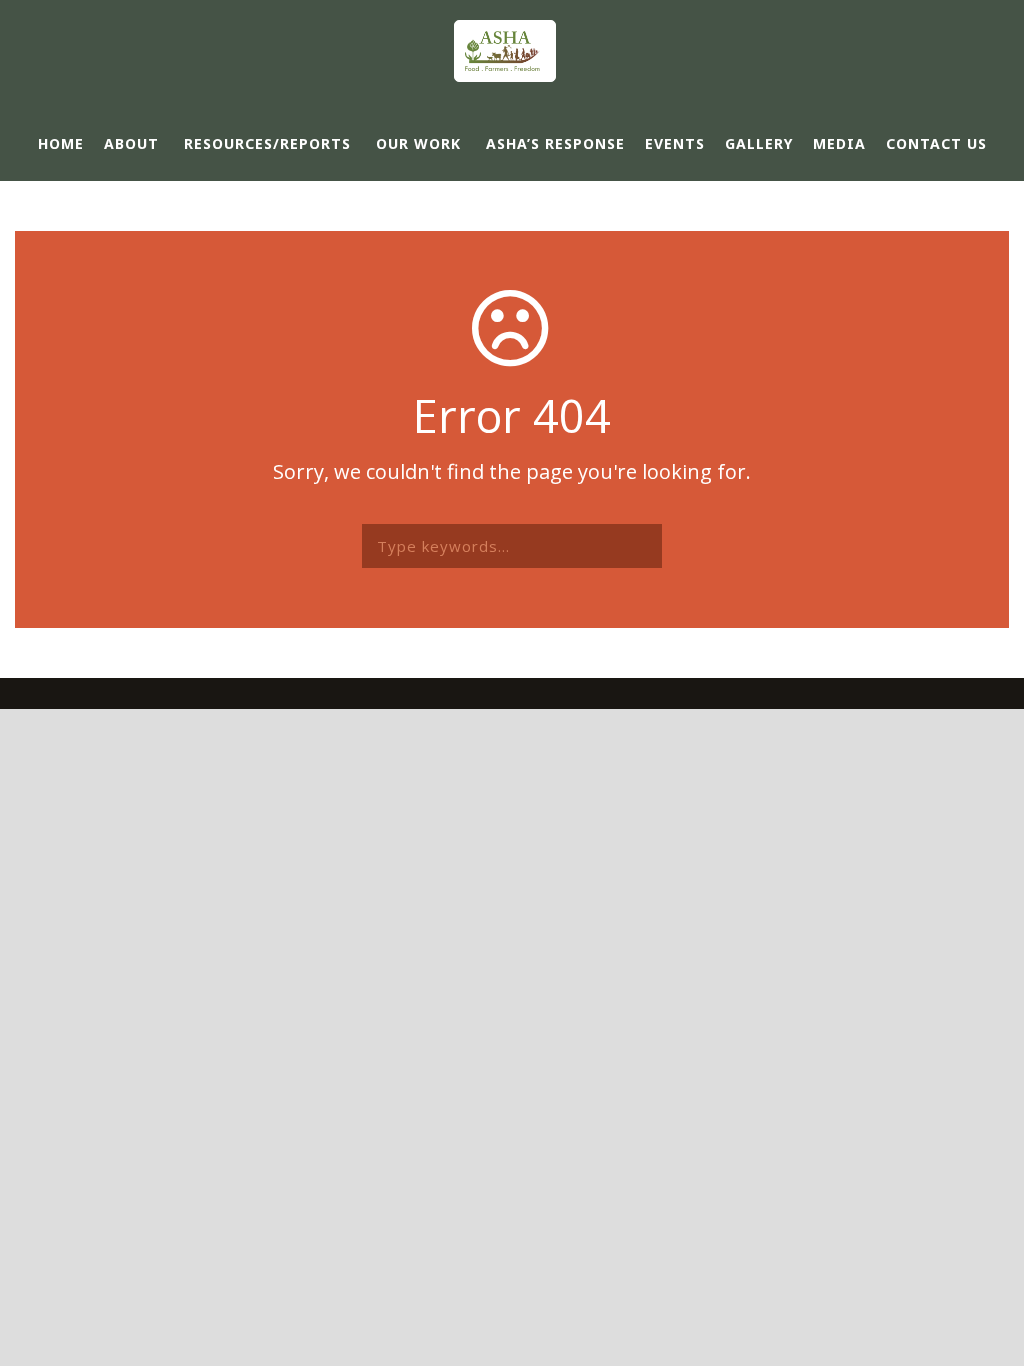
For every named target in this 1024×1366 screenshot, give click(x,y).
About (131, 143)
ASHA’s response (555, 143)
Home (61, 143)
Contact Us (936, 143)
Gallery (759, 143)
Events (675, 143)
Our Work (418, 143)
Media (839, 143)
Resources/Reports (267, 143)
